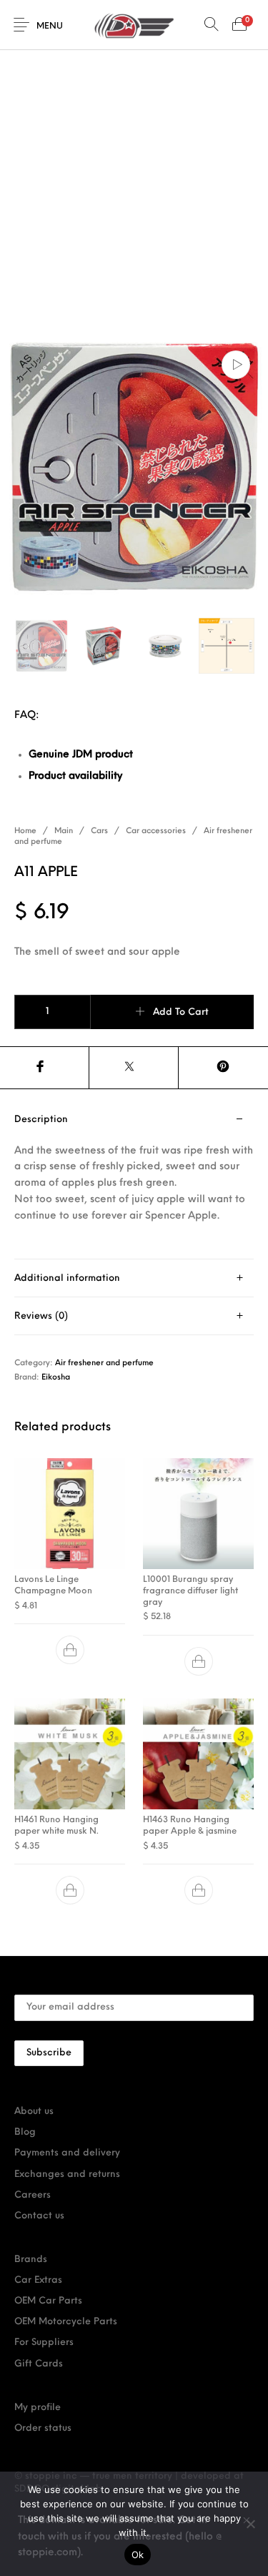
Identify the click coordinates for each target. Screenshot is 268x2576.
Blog (25, 2132)
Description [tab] (41, 1120)
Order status (43, 2428)
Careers (33, 2195)
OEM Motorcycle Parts (66, 2322)
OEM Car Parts (48, 2301)
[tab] (134, 1180)
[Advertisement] (134, 191)
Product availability (75, 776)
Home (25, 831)
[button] (70, 1650)
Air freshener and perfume (104, 1363)
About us (34, 2112)
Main (64, 831)
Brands (31, 2260)
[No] (250, 2524)
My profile (38, 2408)
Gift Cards (39, 2364)
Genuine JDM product (81, 755)
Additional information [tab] (67, 1278)
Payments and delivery (67, 2153)
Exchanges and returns (67, 2174)
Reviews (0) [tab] (41, 1316)
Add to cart (181, 1012)
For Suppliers (44, 2343)
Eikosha (56, 1378)
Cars (99, 831)
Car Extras (38, 2280)
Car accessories (156, 831)
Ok (138, 2555)
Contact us (39, 2216)
